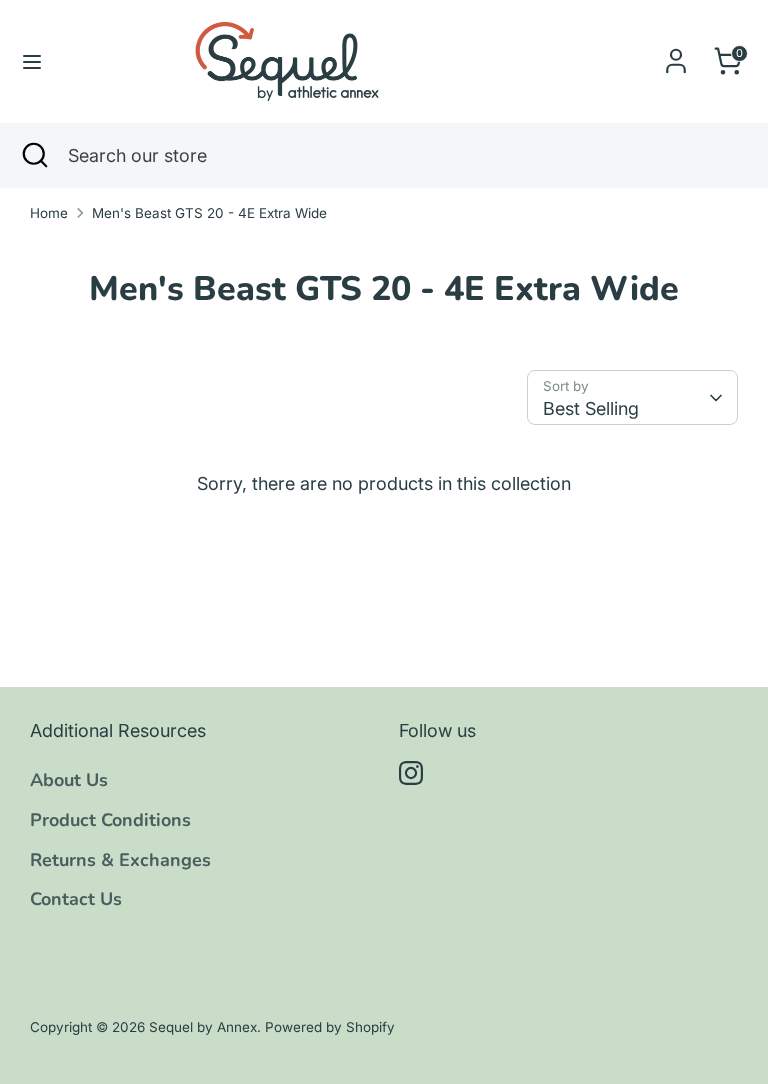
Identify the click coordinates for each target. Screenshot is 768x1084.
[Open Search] (34, 155)
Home (49, 213)
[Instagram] (411, 773)
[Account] (676, 54)
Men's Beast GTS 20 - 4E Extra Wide (209, 213)
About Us (69, 780)
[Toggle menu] (32, 61)
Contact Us (76, 899)
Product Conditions (110, 820)
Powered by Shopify (330, 1027)
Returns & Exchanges (120, 860)
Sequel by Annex (203, 1027)
